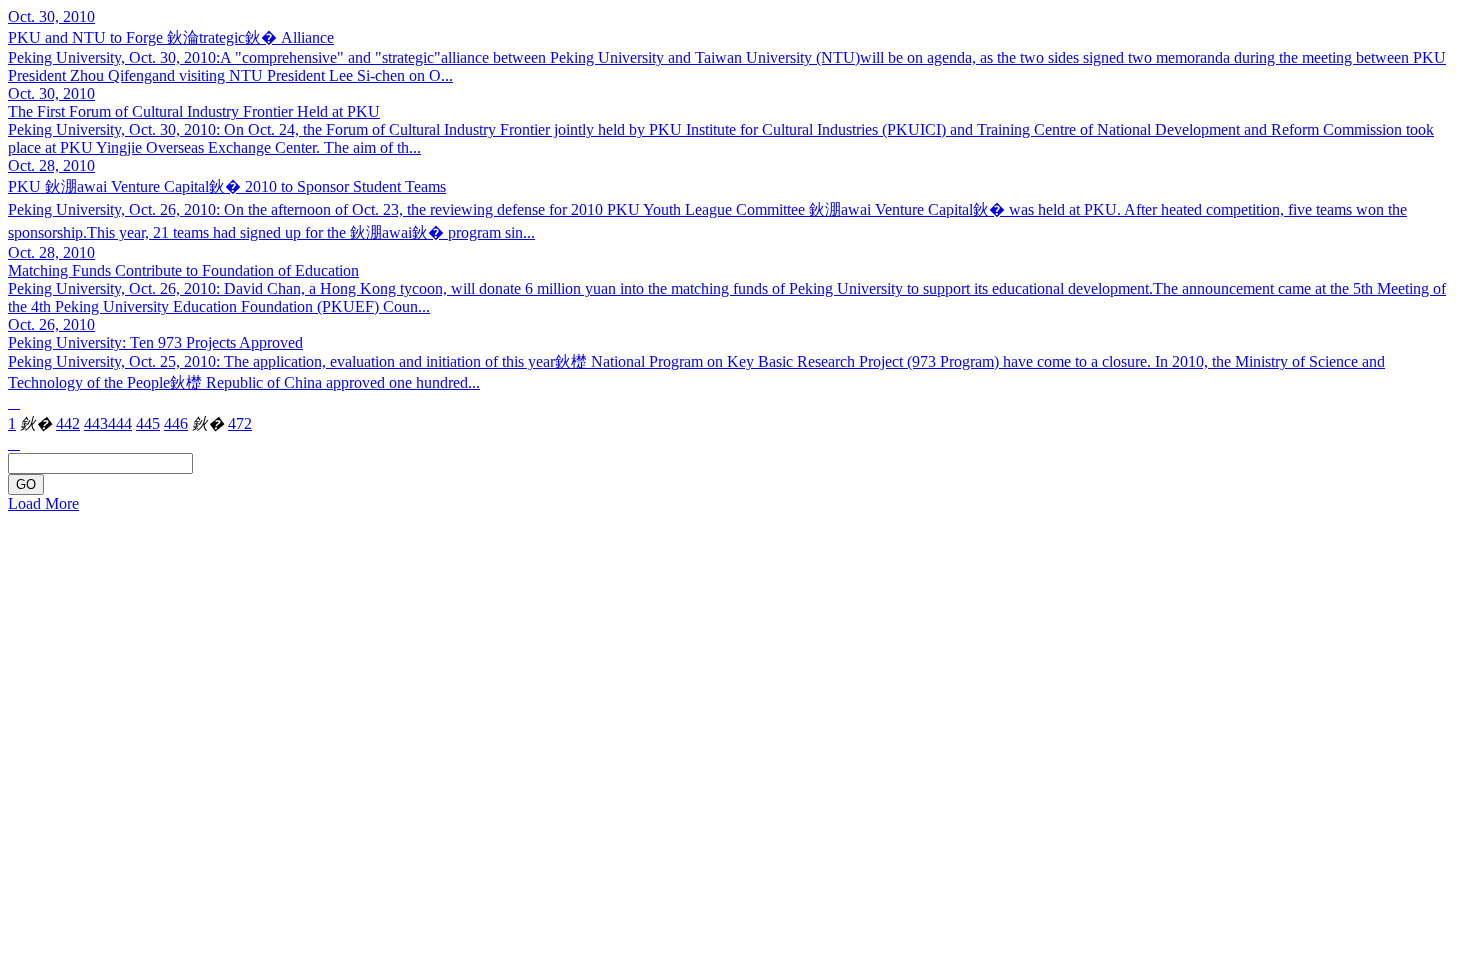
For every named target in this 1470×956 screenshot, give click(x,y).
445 (148, 423)
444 (120, 423)
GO (26, 484)
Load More (43, 503)
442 (68, 423)
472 (240, 423)
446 (176, 423)
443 (96, 423)
